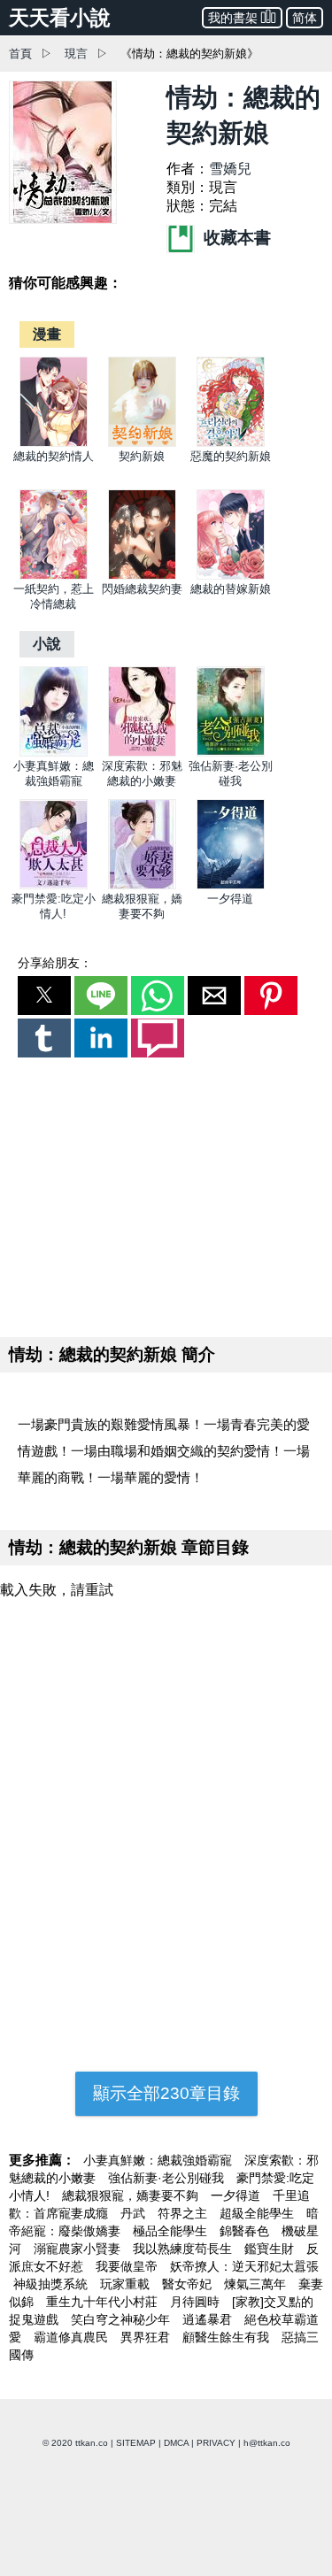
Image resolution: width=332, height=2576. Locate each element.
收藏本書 (235, 238)
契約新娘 (142, 456)
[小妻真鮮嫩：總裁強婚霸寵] (54, 753)
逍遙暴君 (209, 2319)
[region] (166, 1194)
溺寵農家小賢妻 (79, 2249)
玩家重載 (127, 2284)
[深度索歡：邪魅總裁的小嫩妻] (142, 753)
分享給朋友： (55, 963)
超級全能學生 (259, 2213)
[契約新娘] (142, 443)
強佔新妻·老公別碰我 (168, 2178)
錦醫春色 (246, 2231)
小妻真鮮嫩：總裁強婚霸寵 (159, 2160)
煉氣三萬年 (257, 2284)
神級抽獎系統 (52, 2284)
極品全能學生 (172, 2231)
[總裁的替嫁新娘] (231, 576)
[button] (44, 996)
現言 (76, 54)
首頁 (20, 54)
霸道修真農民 (73, 2337)
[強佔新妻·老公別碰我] (231, 753)
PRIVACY (216, 2443)
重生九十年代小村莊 (104, 2302)
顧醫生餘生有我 (228, 2337)
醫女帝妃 (189, 2284)
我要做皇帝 (128, 2266)
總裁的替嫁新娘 (231, 589)
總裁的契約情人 (54, 456)
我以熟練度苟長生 (184, 2249)
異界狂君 (147, 2337)
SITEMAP (136, 2443)
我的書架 (233, 18)
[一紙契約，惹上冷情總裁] (54, 576)
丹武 (135, 2213)
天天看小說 (60, 18)
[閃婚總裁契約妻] (142, 576)
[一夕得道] (231, 885)
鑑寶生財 (271, 2249)
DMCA (176, 2443)
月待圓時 (197, 2302)
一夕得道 (230, 899)
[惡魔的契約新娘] (231, 443)
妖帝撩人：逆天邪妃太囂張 (244, 2266)
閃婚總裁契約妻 (142, 589)
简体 (305, 18)
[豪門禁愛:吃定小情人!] (54, 885)
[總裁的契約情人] (54, 443)
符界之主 (184, 2213)
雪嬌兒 (230, 169)
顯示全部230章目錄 (166, 2093)
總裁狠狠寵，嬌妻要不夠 (132, 2195)
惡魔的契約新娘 (231, 456)
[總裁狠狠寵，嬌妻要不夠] (142, 885)
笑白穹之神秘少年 (122, 2319)
